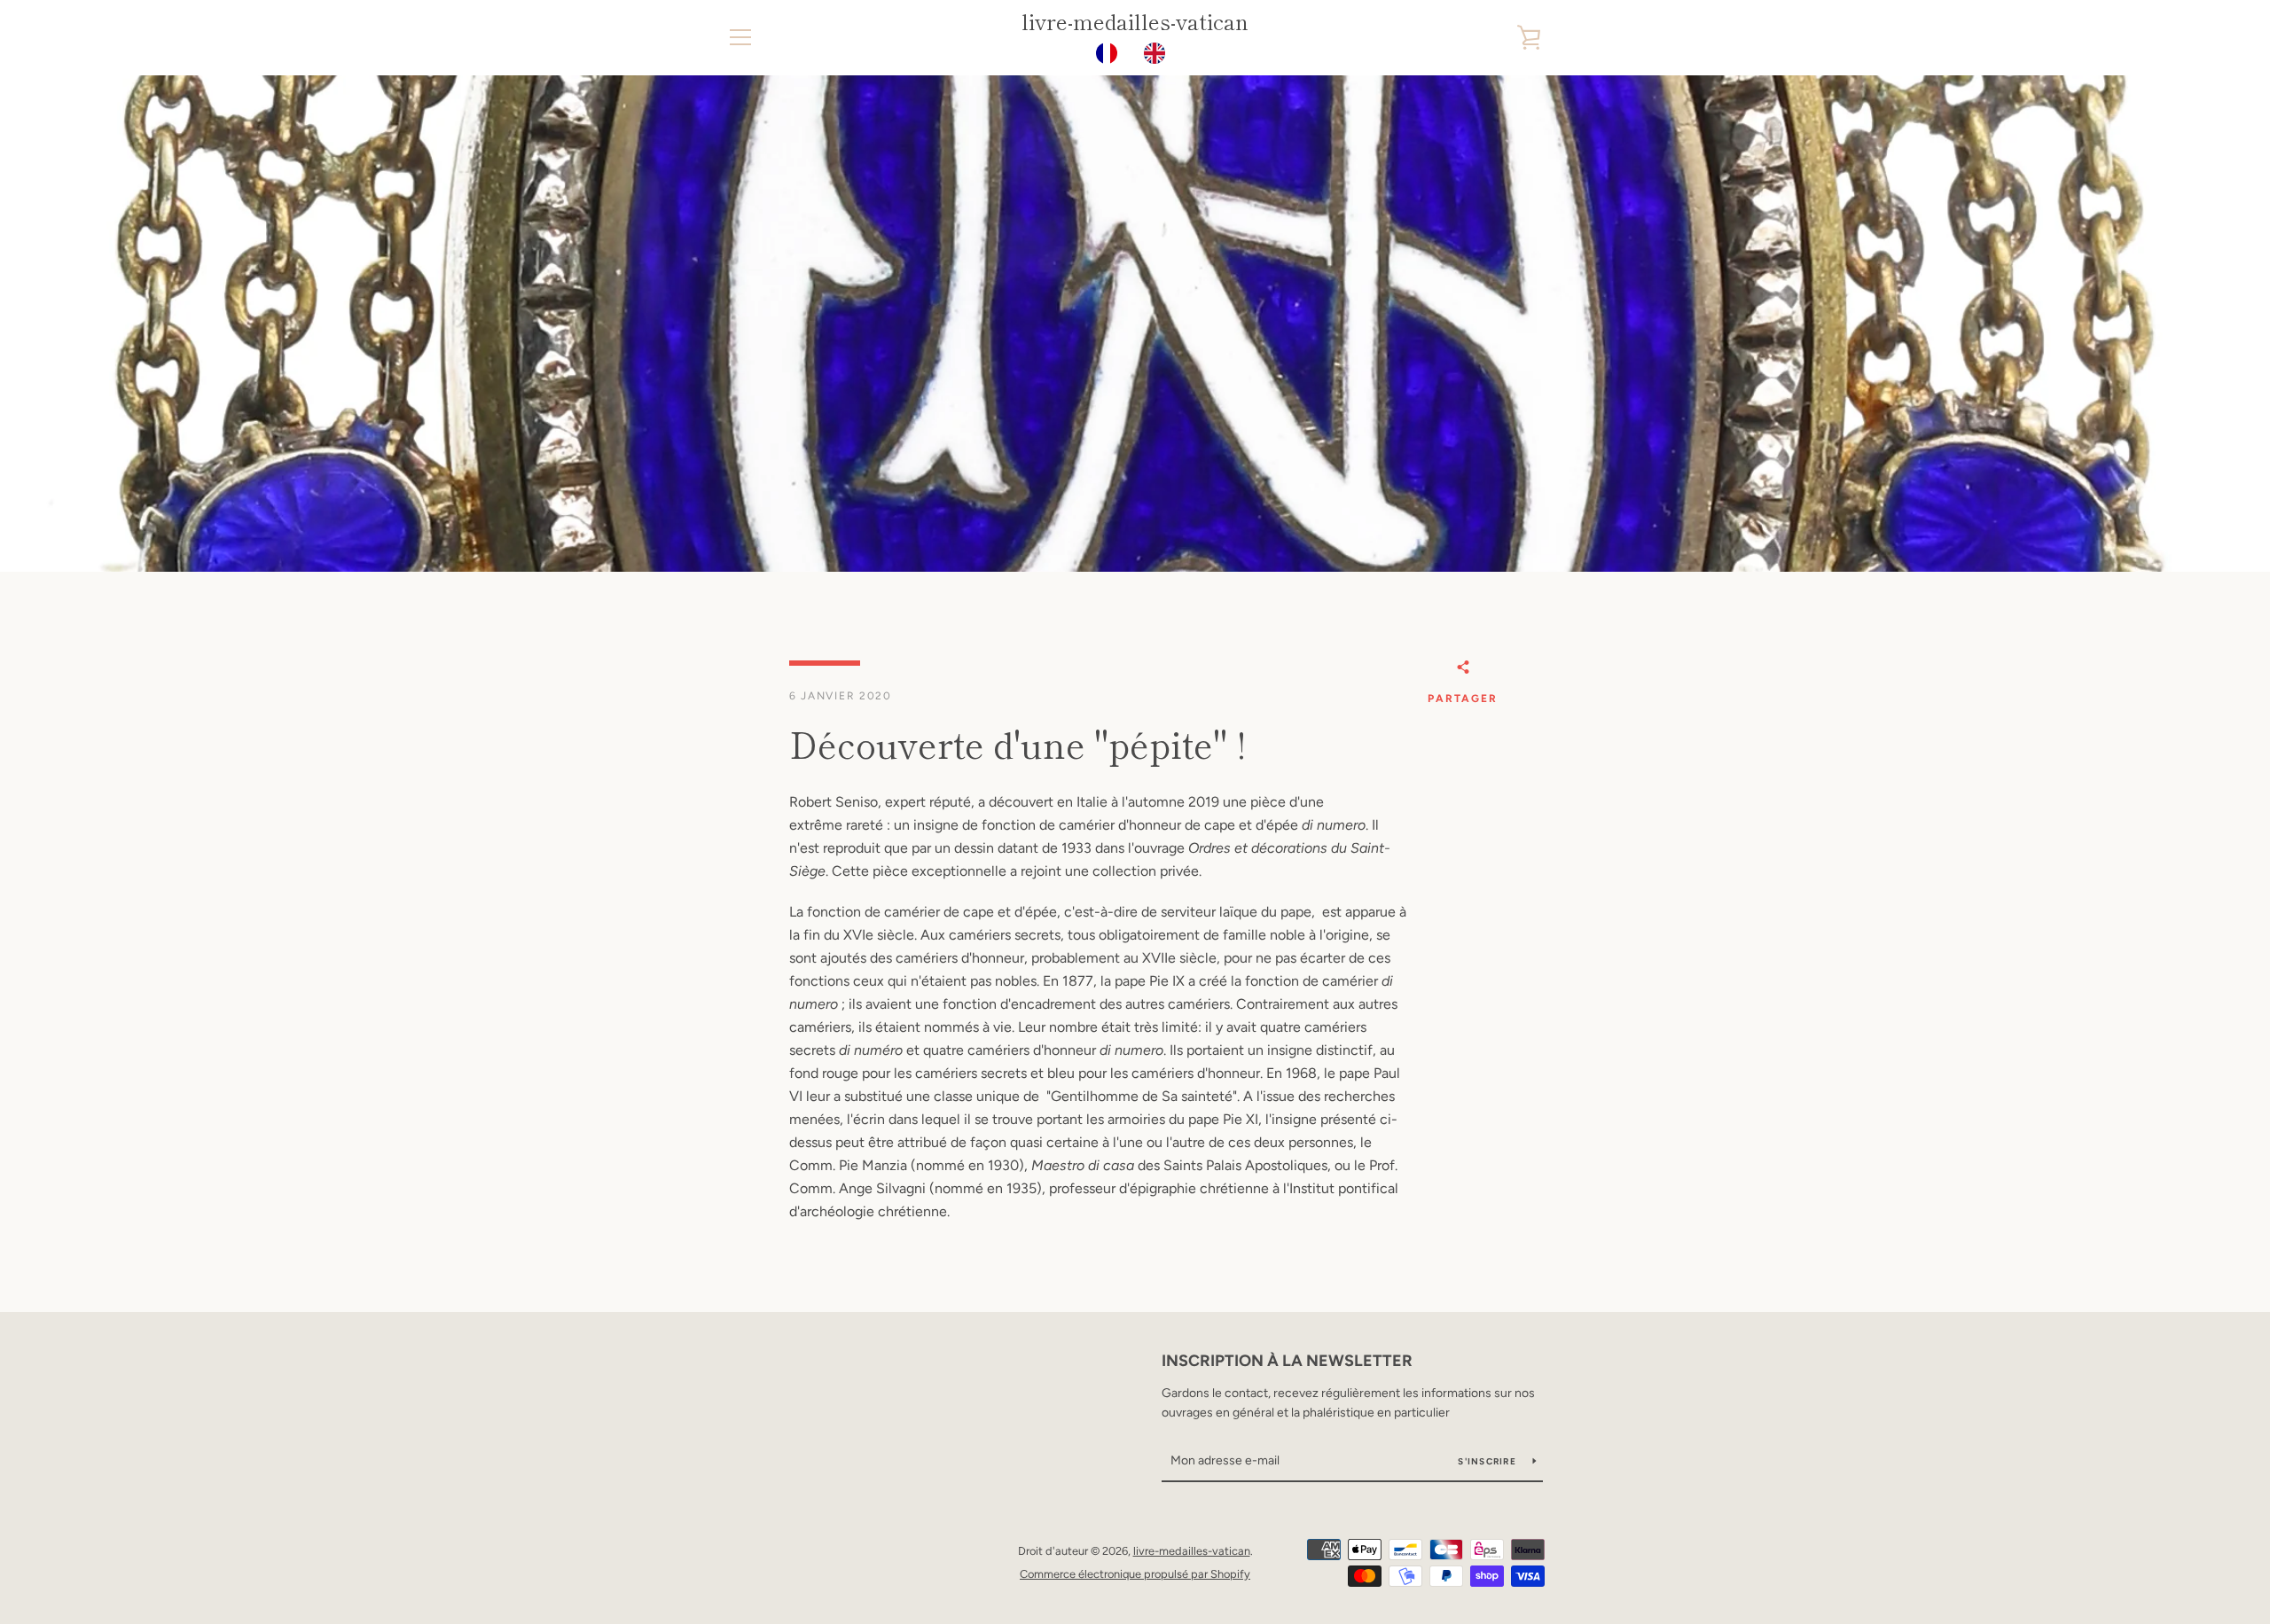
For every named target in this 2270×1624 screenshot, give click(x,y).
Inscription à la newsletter (1287, 1361)
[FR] (1111, 53)
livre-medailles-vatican (1135, 22)
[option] (1159, 53)
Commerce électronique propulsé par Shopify (1135, 1574)
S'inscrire (1488, 1461)
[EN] (1159, 53)
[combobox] (1111, 53)
